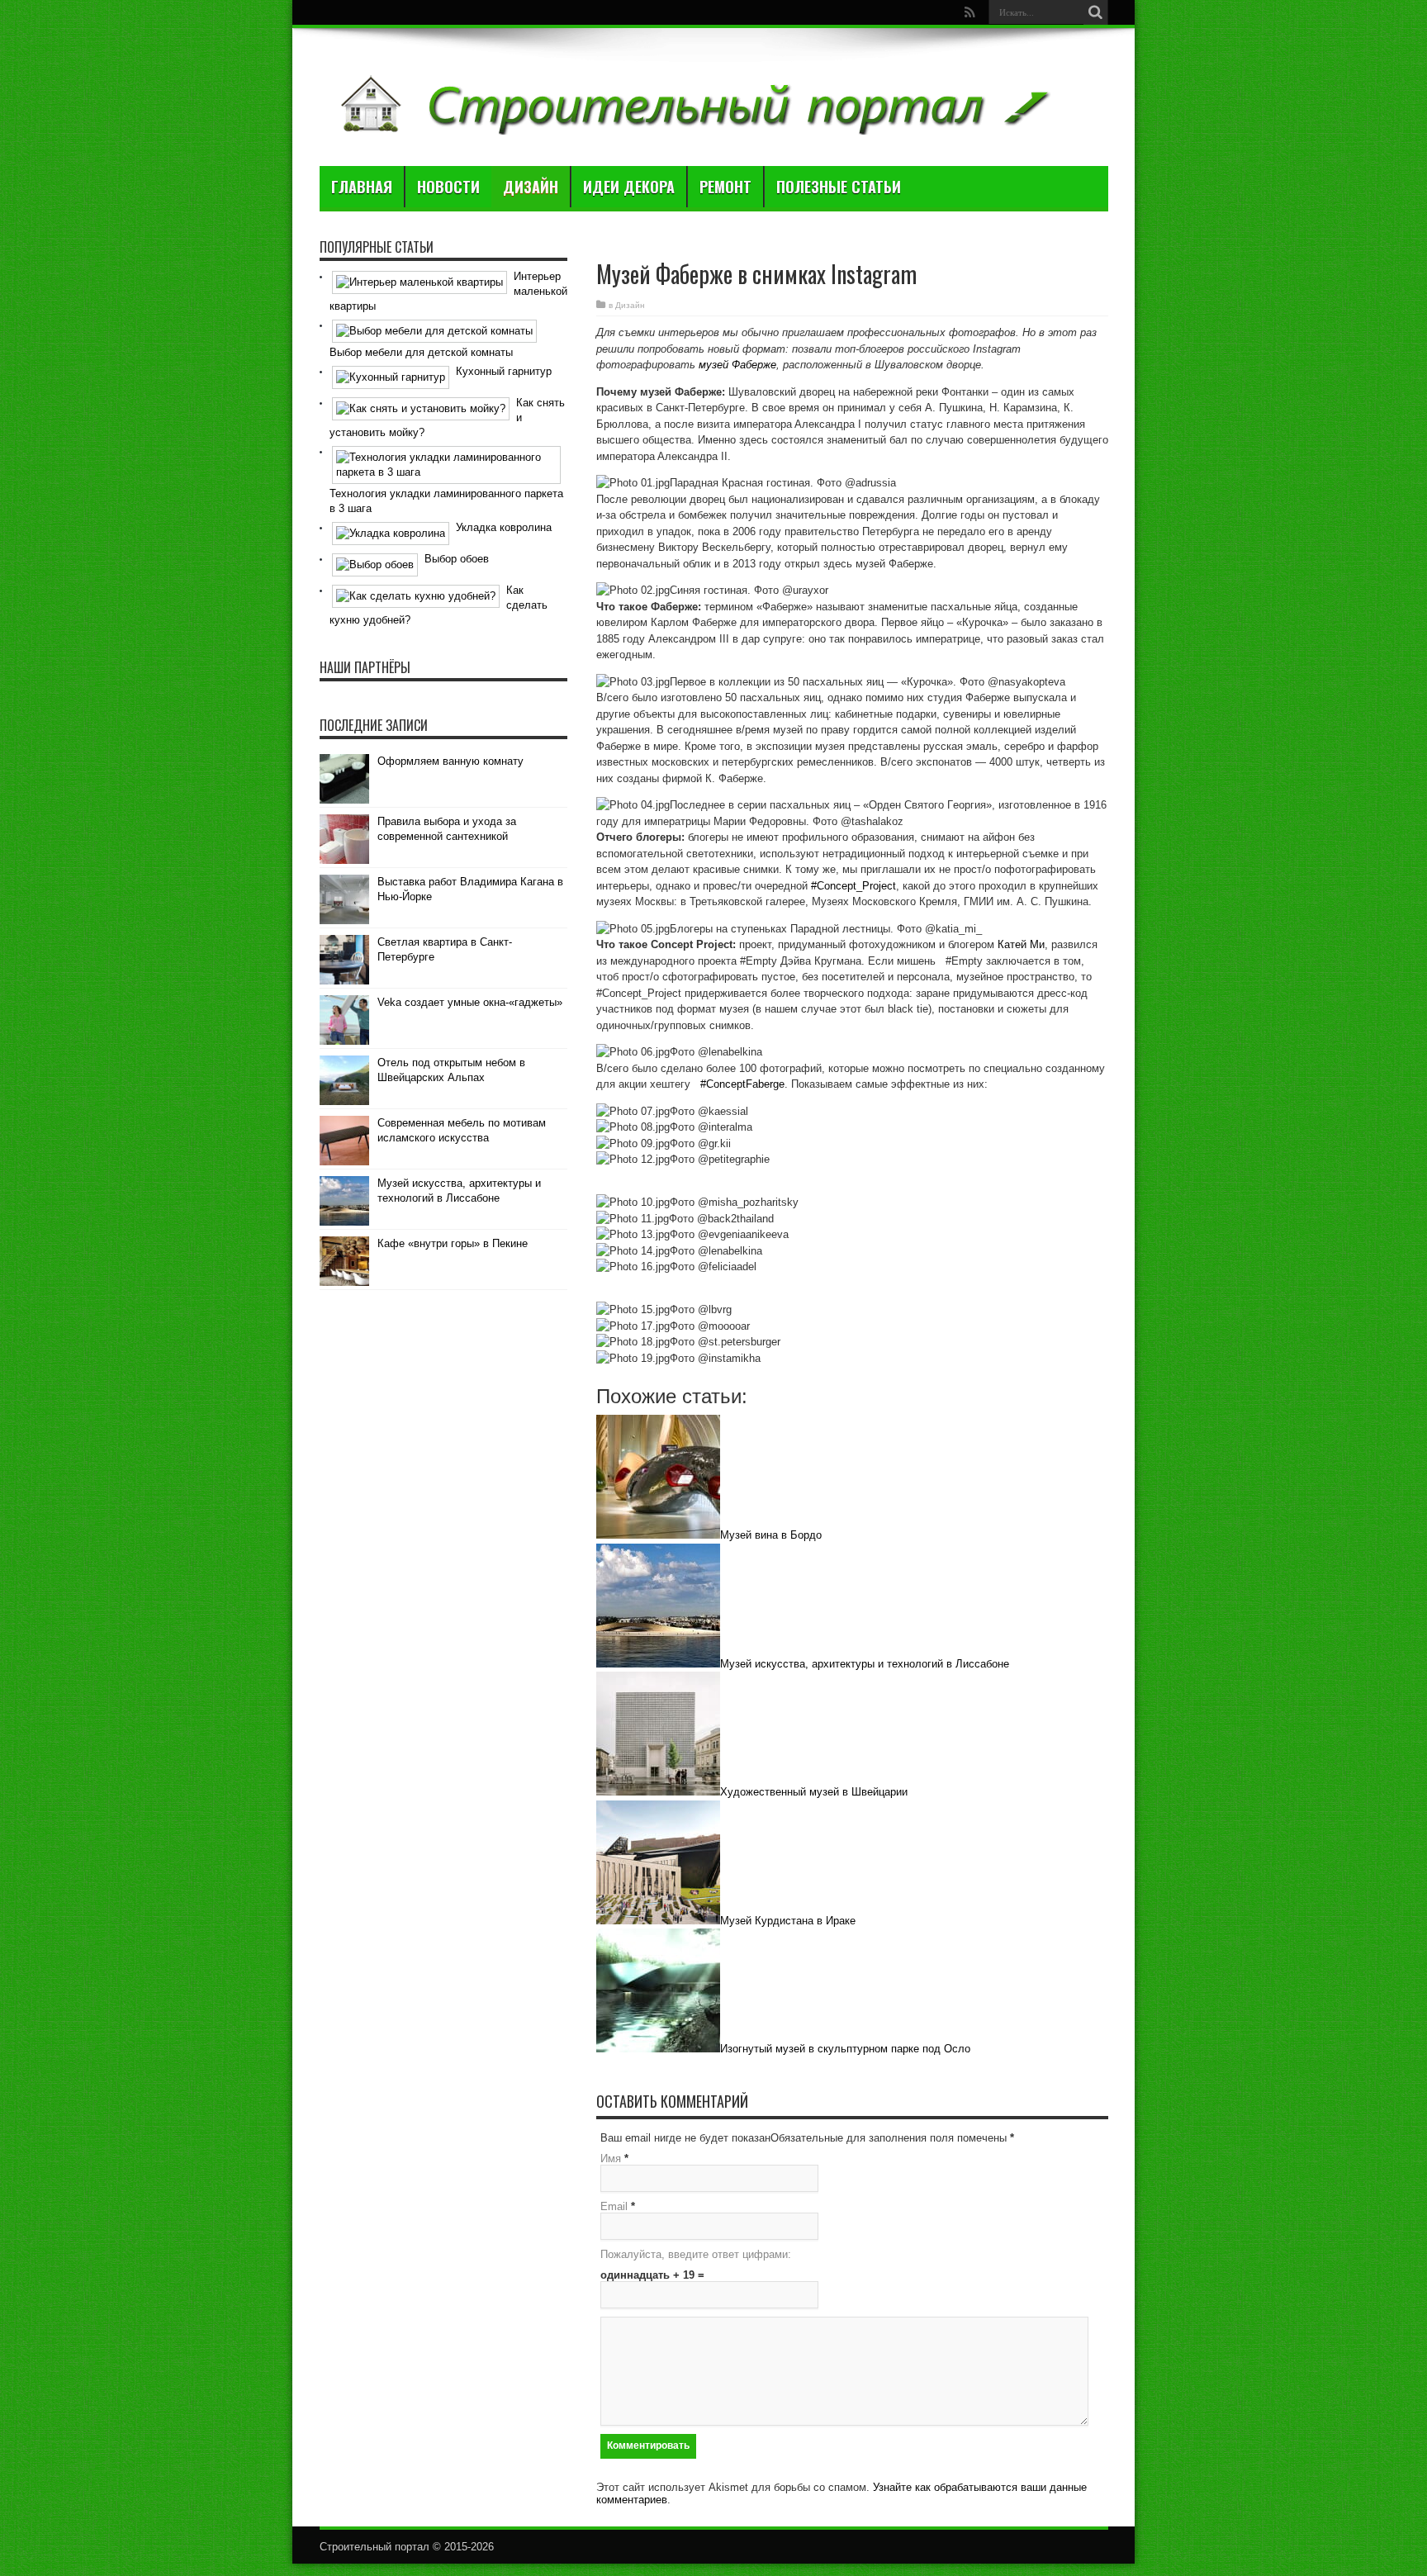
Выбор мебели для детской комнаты (421, 352)
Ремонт (725, 187)
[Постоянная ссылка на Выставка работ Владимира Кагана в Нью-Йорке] (344, 920)
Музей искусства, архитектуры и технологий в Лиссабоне (865, 1664)
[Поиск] (1096, 12)
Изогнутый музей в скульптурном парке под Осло (845, 2049)
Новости (448, 187)
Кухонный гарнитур (504, 371)
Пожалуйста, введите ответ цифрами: (696, 2254)
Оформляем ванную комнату (450, 761)
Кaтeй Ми (1021, 944)
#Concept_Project (853, 886)
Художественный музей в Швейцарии (814, 1792)
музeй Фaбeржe (737, 365)
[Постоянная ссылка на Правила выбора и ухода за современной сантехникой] (344, 860)
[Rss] (970, 12)
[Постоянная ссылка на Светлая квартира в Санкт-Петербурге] (344, 981)
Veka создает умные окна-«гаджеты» (470, 1002)
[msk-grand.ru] (692, 125)
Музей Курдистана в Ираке (788, 1921)
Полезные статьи (839, 187)
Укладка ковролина (504, 527)
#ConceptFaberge (742, 1084)
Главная (362, 187)
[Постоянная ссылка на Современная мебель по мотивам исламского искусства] (344, 1162)
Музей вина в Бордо (771, 1535)
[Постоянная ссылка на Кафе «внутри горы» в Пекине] (344, 1282)
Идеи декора (629, 187)
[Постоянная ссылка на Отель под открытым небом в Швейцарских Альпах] (344, 1101)
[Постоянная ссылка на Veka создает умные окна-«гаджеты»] (344, 1041)
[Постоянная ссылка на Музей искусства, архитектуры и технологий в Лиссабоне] (344, 1222)
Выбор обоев (457, 559)
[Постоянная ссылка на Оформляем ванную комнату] (344, 800)
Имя (611, 2159)
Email (614, 2206)
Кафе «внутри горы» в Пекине (453, 1243)
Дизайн (531, 187)
